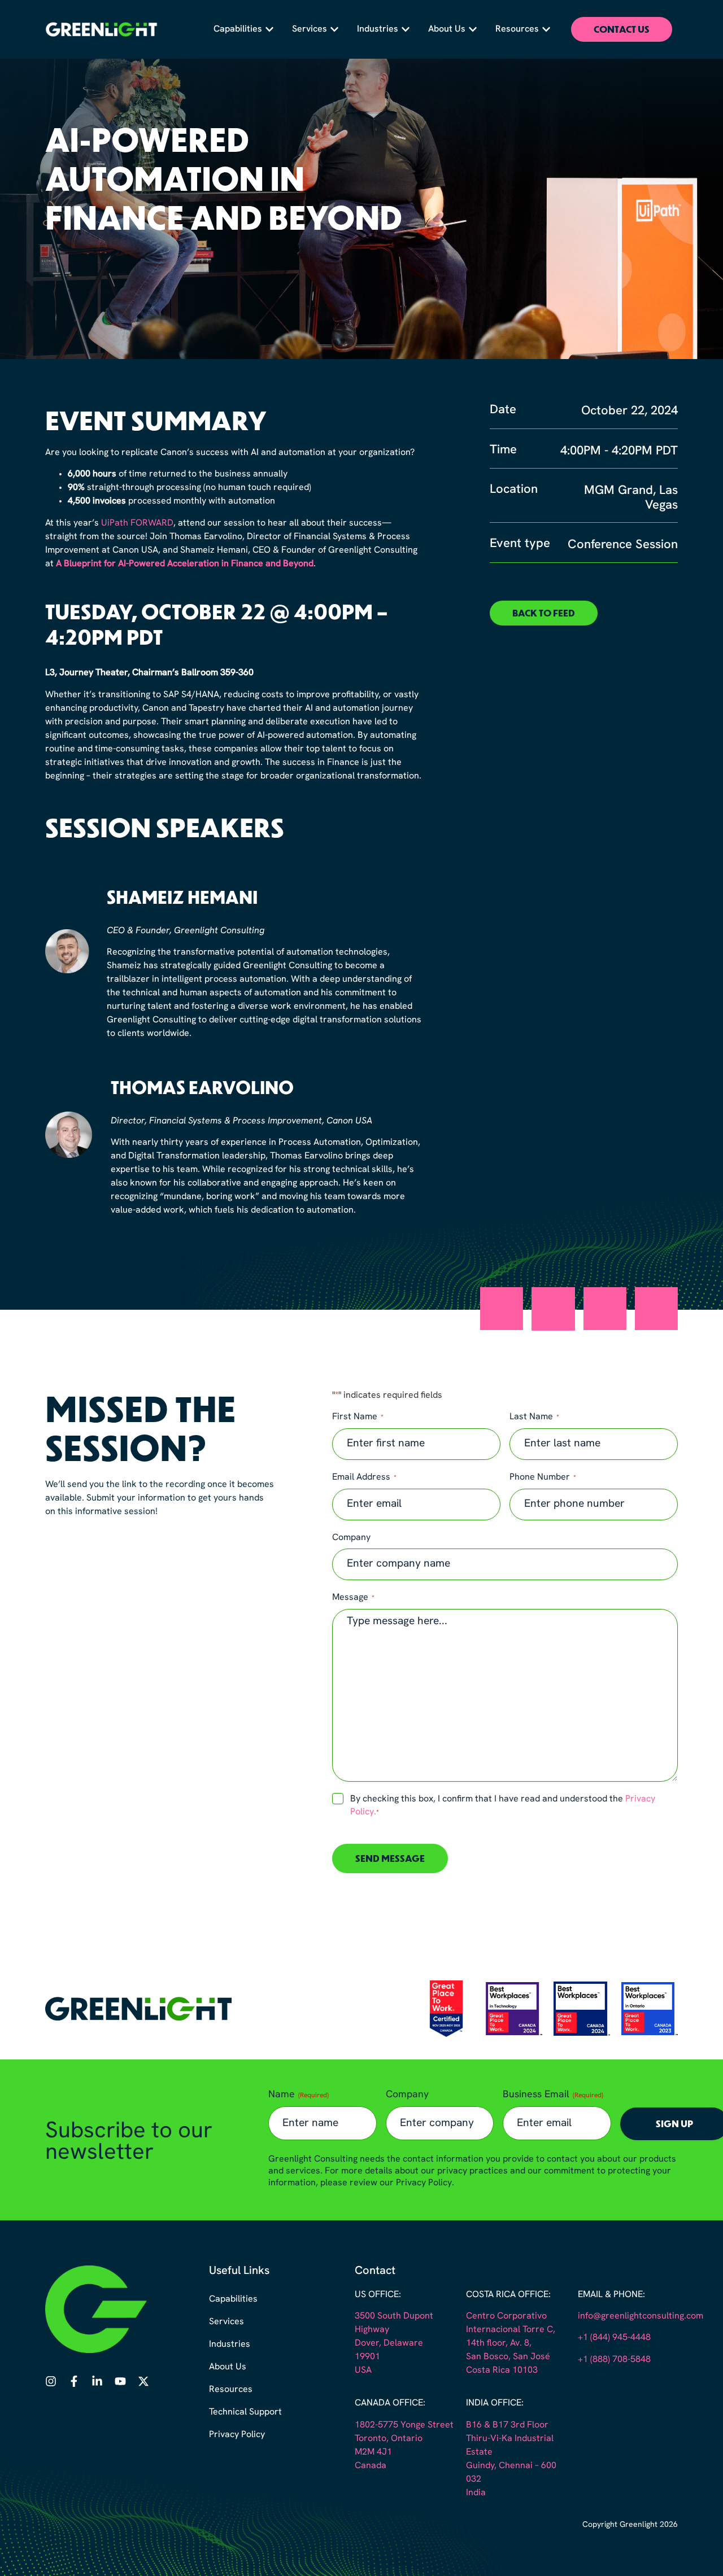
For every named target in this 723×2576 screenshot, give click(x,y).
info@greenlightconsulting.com (641, 2316)
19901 (367, 2357)
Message (353, 1598)
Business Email (553, 2095)
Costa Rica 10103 (502, 2371)
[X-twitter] (143, 2381)
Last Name (534, 1417)
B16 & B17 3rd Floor (507, 2425)
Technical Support (245, 2412)
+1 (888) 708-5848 (614, 2360)
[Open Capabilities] (269, 29)
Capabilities (233, 2299)
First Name (358, 1417)
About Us (228, 2367)
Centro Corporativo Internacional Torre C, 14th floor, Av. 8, (511, 2330)
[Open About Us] (473, 29)
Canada (371, 2466)
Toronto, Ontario (389, 2439)
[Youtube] (120, 2381)
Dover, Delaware (389, 2343)
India (476, 2493)
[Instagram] (51, 2381)
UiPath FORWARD (137, 523)
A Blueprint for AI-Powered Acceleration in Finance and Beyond (185, 564)
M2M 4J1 (373, 2452)
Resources (231, 2390)
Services (227, 2322)
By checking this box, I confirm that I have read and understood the (503, 1806)
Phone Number (543, 1477)
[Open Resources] (546, 29)
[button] (544, 613)
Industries (230, 2345)
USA (363, 2371)
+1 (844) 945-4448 (614, 2338)
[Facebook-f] (74, 2381)
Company (351, 1538)
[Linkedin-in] (97, 2381)
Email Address (364, 1477)
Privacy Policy (237, 2435)
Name (299, 2095)
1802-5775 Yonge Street (404, 2425)
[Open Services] (334, 29)
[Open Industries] (406, 29)
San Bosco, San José (508, 2357)
